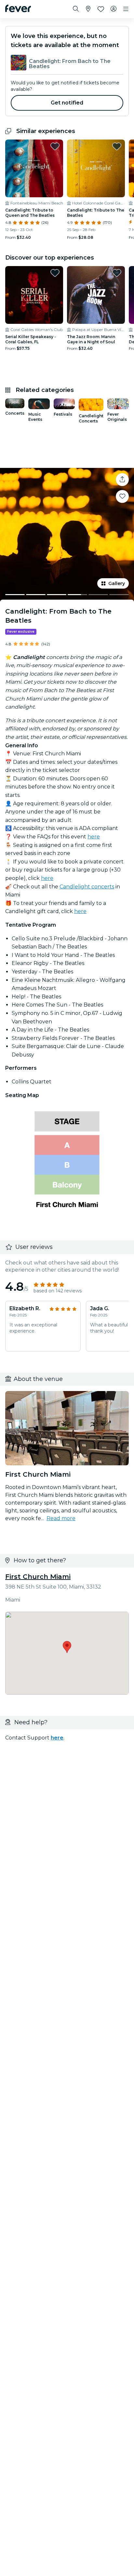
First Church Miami (38, 1577)
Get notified (67, 103)
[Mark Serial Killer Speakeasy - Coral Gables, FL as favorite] (55, 273)
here (94, 837)
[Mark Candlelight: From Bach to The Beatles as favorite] (122, 496)
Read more (61, 1518)
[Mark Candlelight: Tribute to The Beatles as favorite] (117, 146)
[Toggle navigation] (126, 9)
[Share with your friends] (122, 480)
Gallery (117, 583)
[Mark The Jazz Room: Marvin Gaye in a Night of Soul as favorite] (117, 273)
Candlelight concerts (87, 887)
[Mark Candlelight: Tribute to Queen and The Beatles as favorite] (55, 146)
